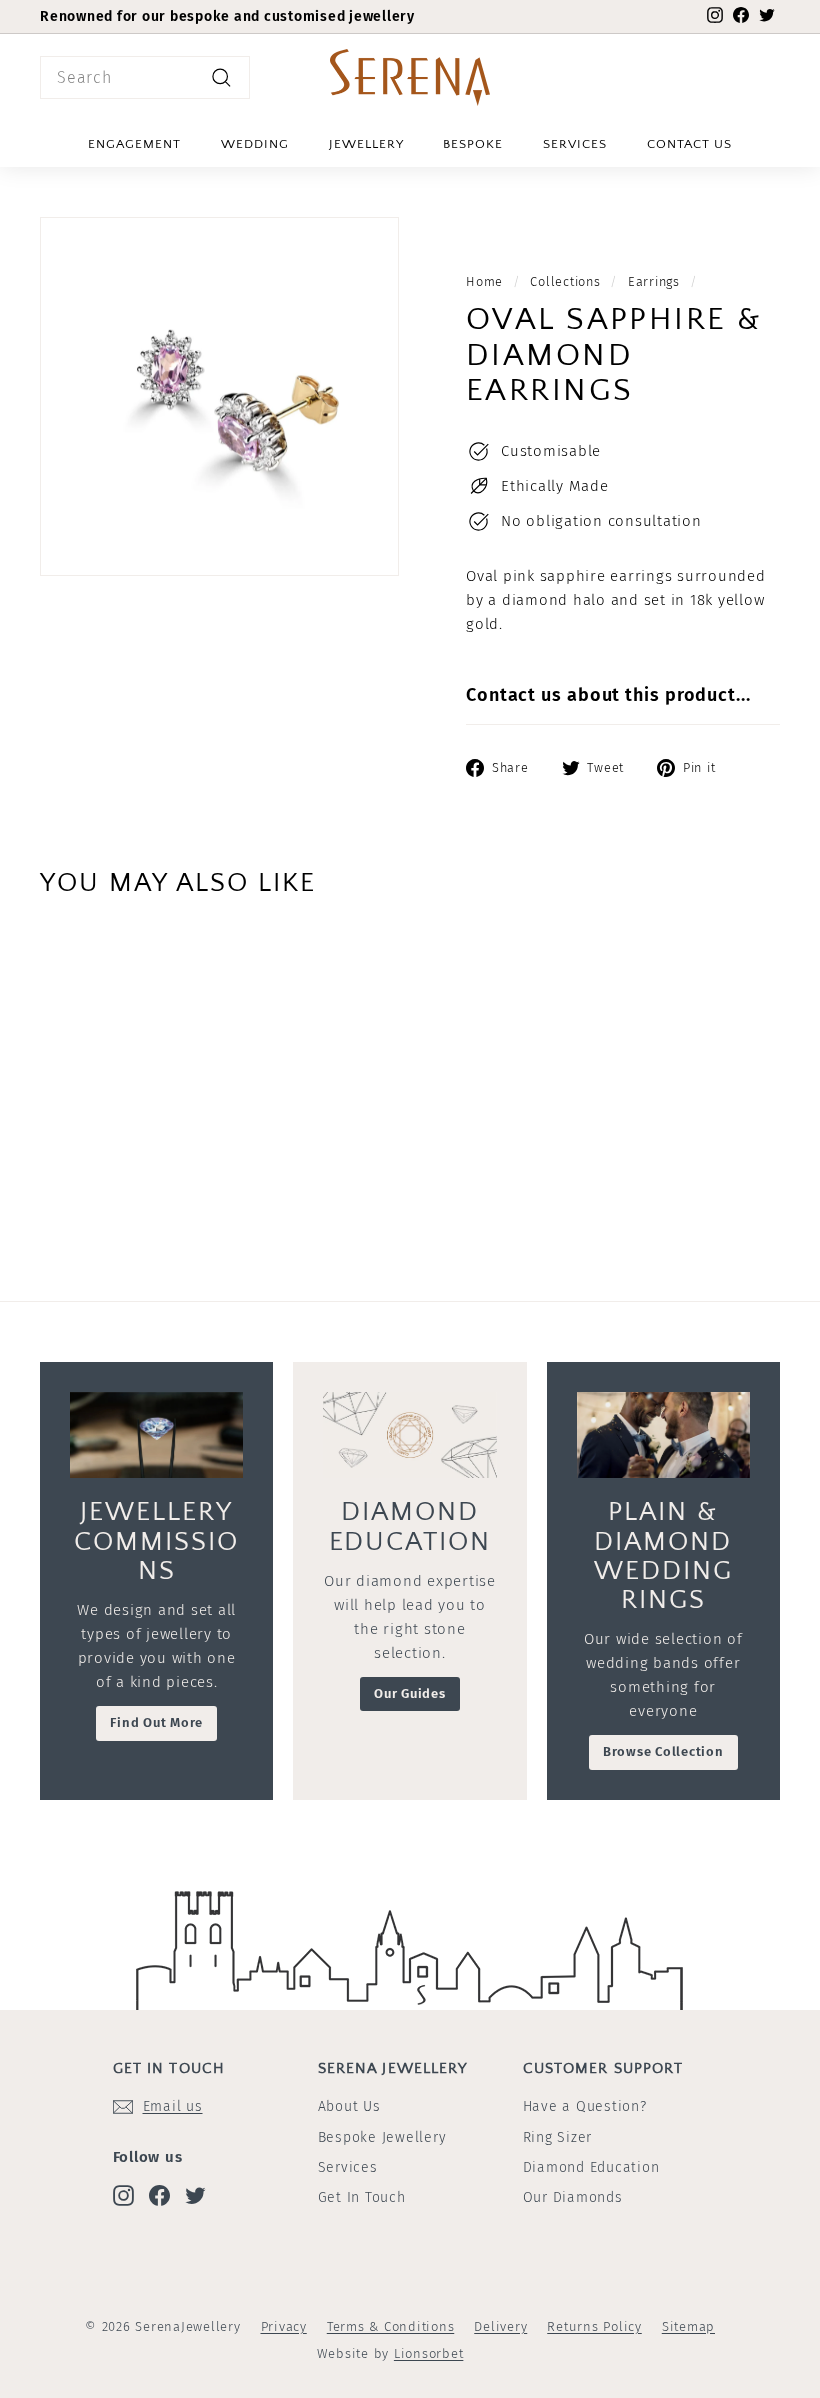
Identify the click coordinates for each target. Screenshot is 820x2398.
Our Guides (410, 1693)
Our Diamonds (573, 2197)
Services (575, 144)
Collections (565, 281)
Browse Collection (663, 1751)
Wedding (255, 144)
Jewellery (366, 144)
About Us (349, 2106)
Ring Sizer (558, 2137)
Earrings (654, 281)
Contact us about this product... (608, 695)
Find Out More (156, 1722)
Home (484, 281)
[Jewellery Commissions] (156, 1435)
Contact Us (689, 144)
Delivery (500, 2326)
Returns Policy (594, 2326)
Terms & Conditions (391, 2326)
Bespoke (473, 144)
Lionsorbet (429, 2353)
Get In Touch (362, 2197)
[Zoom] (219, 396)
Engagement (134, 144)
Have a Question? (585, 2106)
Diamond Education (591, 2167)
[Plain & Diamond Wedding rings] (663, 1435)
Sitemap (688, 2326)
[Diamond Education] (409, 1435)
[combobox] (145, 78)
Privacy (284, 2326)
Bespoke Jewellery (382, 2137)
